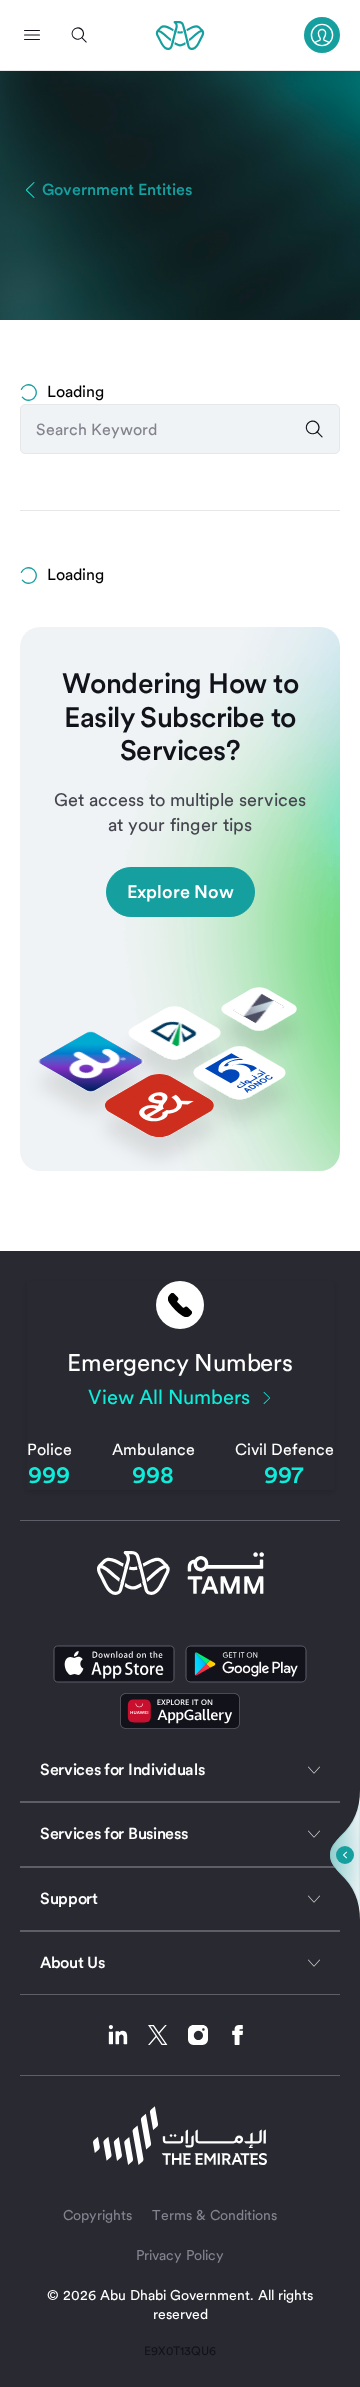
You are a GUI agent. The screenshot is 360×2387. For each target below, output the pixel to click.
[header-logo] (180, 35)
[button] (32, 35)
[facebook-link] (238, 2035)
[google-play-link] (246, 1664)
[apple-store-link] (114, 1664)
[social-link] (180, 1711)
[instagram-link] (205, 2035)
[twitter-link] (165, 2035)
